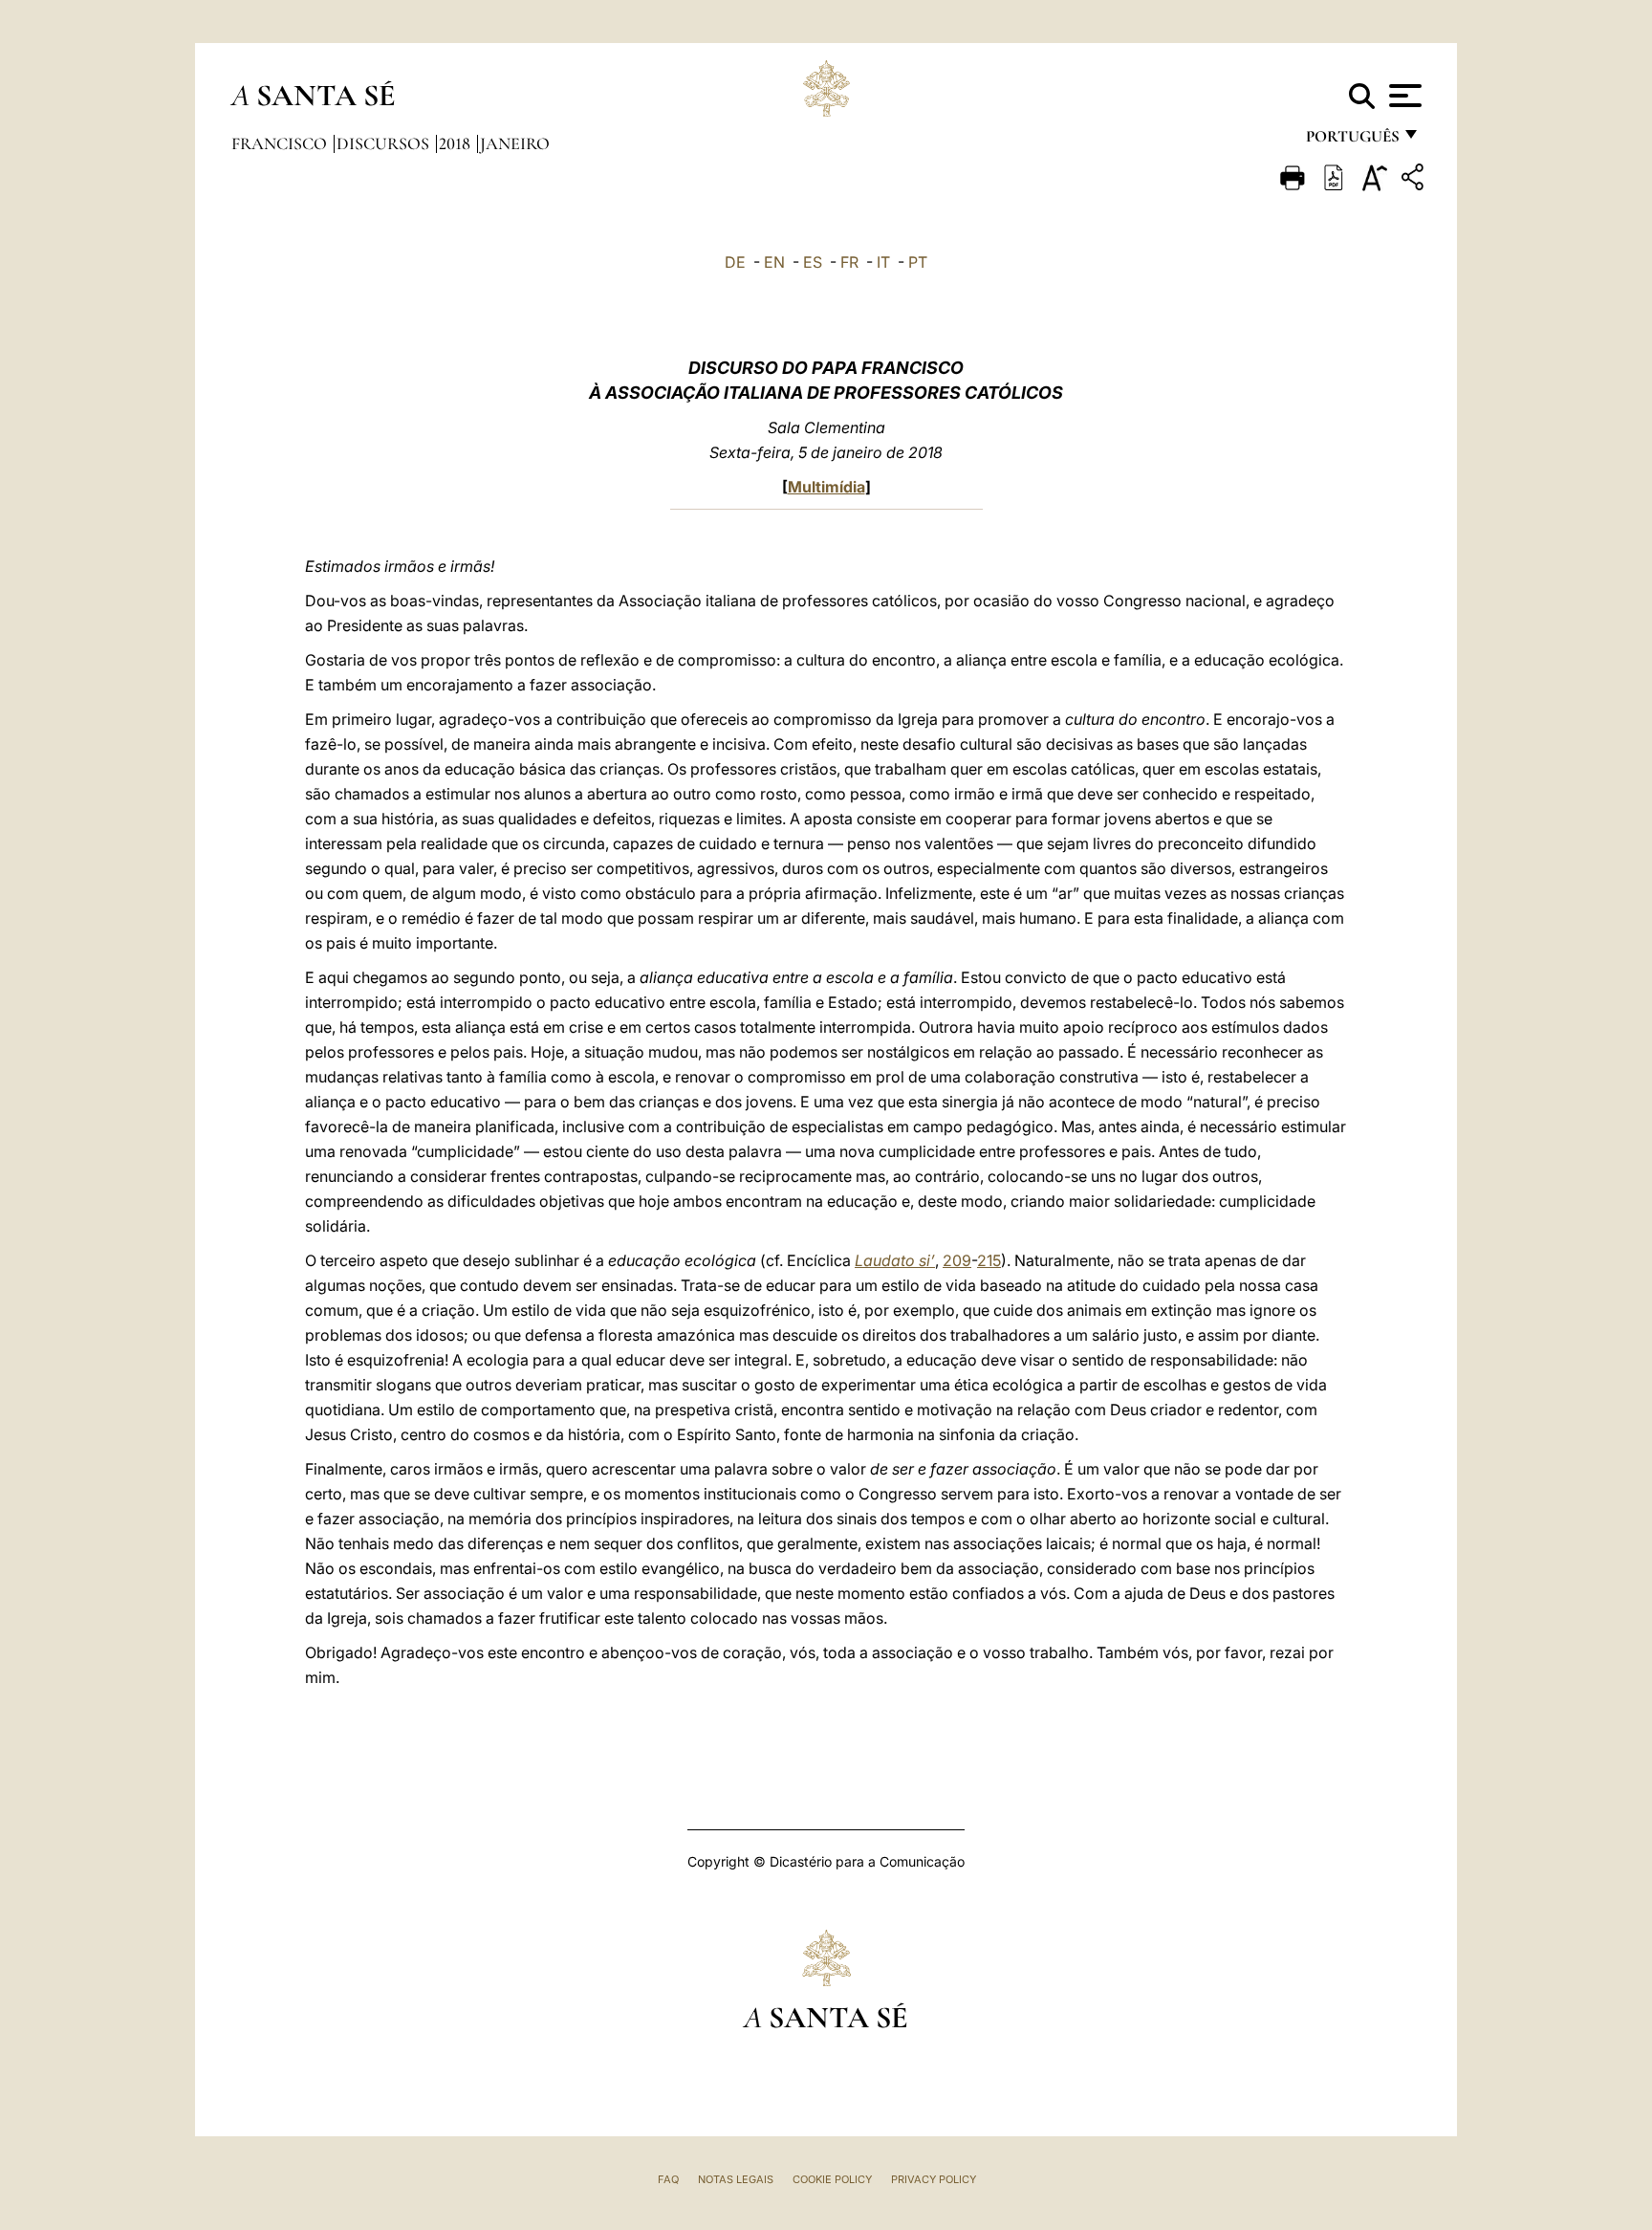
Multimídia (826, 487)
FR (849, 262)
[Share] (1415, 180)
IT (883, 262)
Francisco (281, 143)
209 (957, 1260)
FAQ (668, 2179)
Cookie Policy (832, 2179)
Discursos (385, 143)
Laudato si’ (895, 1260)
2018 (456, 143)
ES (813, 262)
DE (735, 262)
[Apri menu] (1403, 96)
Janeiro (515, 143)
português (1352, 141)
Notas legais (736, 2179)
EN (774, 262)
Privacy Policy (934, 2179)
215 (989, 1260)
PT (918, 262)
